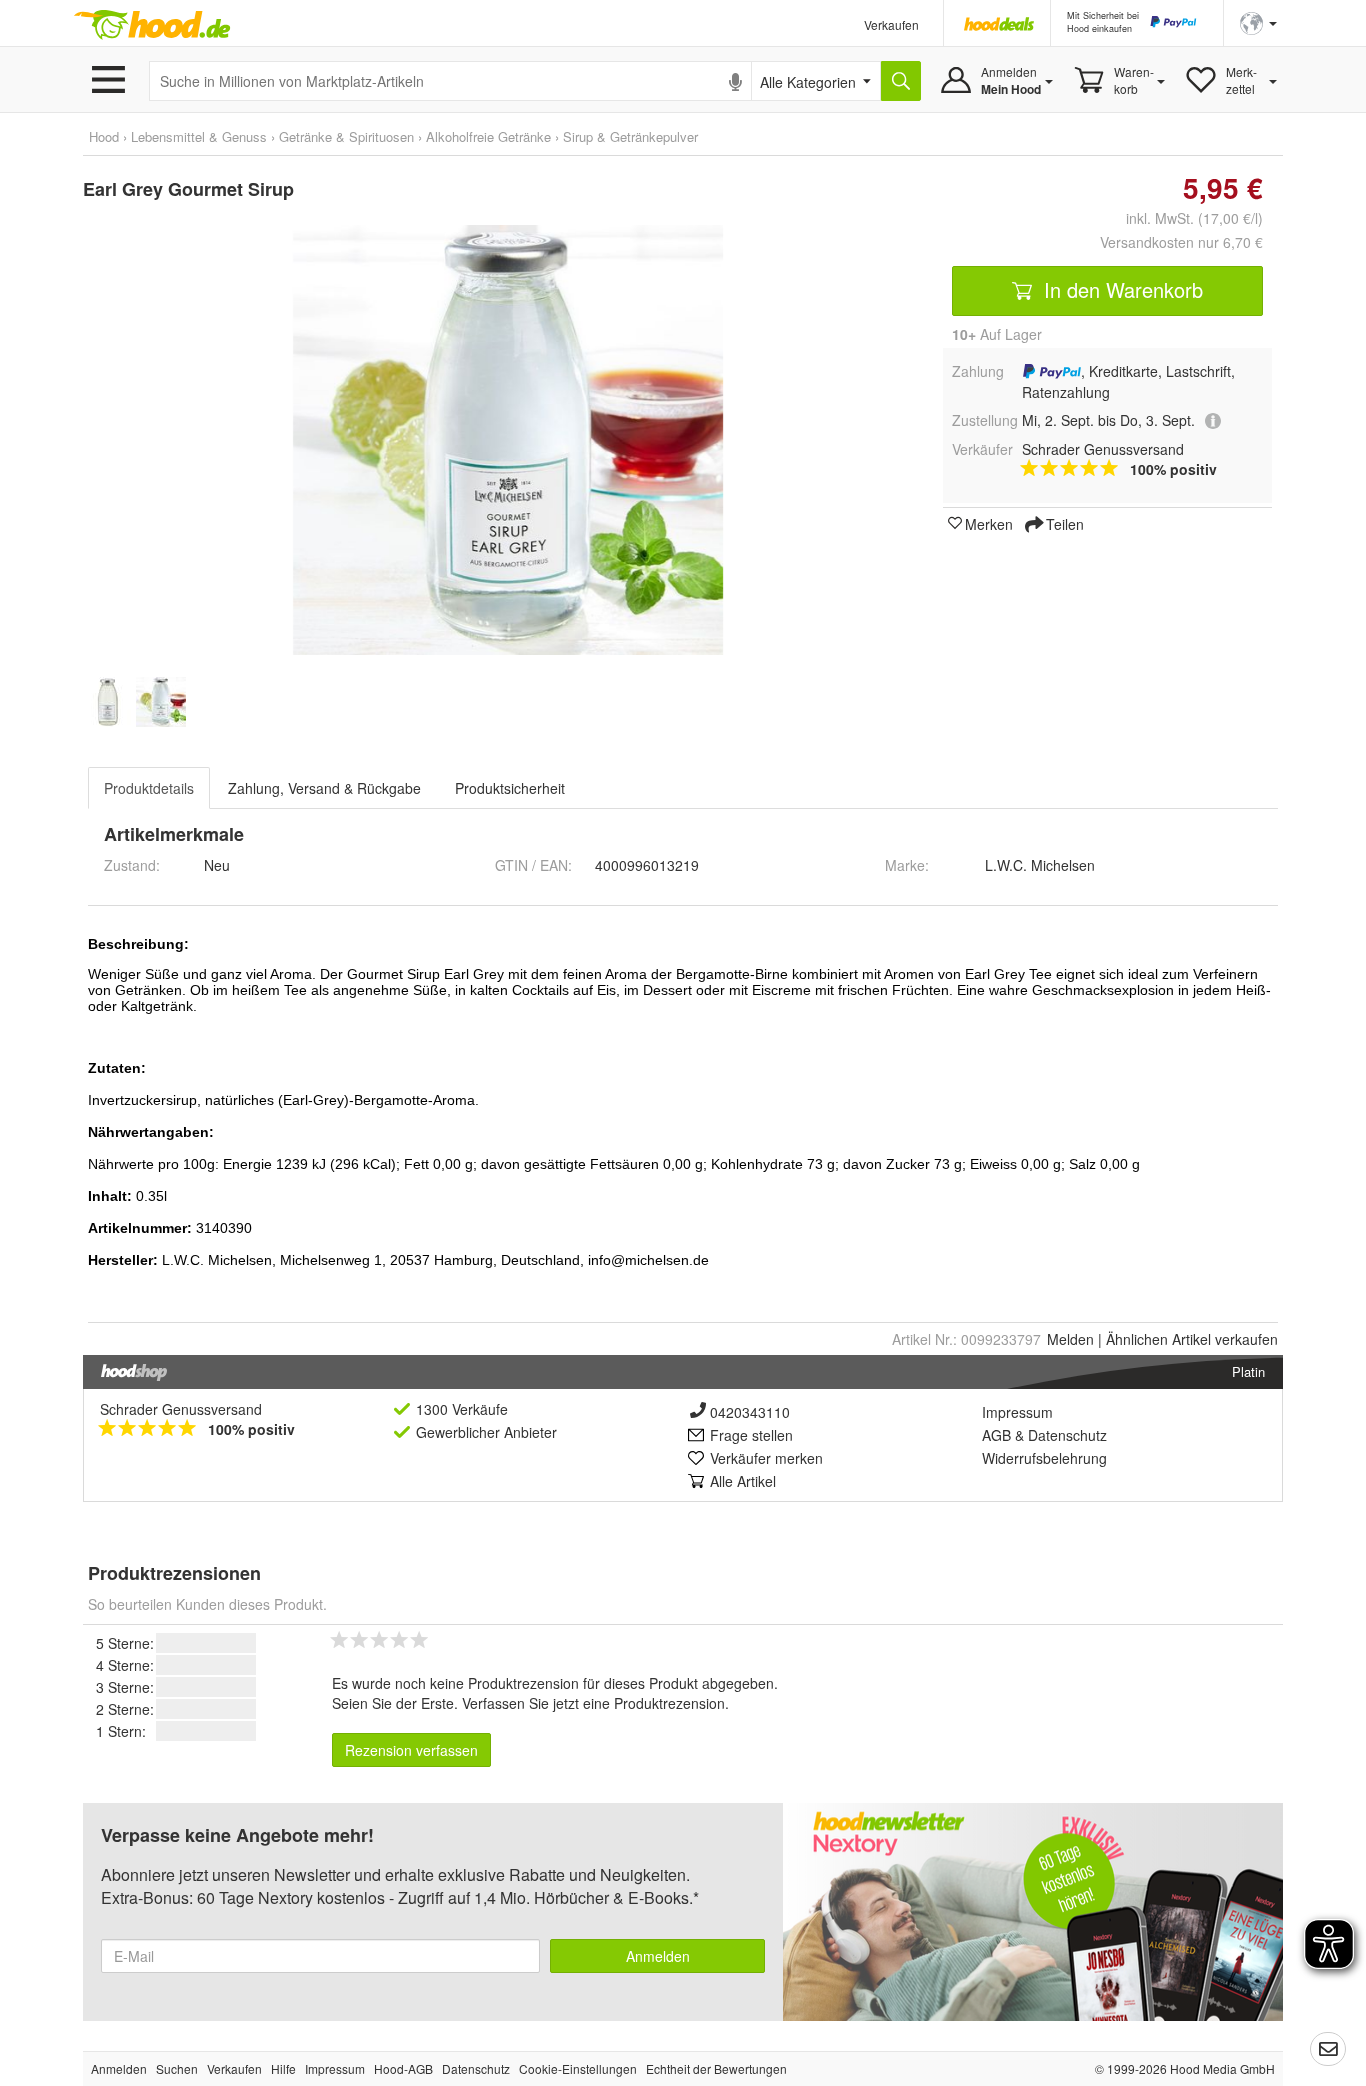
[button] (1258, 21)
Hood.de (152, 25)
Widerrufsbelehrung (1044, 1458)
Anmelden (658, 1956)
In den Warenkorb (1120, 289)
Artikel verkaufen (1192, 1339)
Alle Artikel (743, 1481)
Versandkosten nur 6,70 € (1181, 242)
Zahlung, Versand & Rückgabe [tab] (324, 788)
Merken (989, 523)
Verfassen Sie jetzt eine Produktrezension (593, 1703)
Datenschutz (1067, 1435)
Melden (1070, 1339)
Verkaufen (891, 24)
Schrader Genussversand (181, 1409)
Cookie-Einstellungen (578, 2068)
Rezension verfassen (411, 1750)
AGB (996, 1435)
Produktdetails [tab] (149, 788)
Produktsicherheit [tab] (510, 788)
